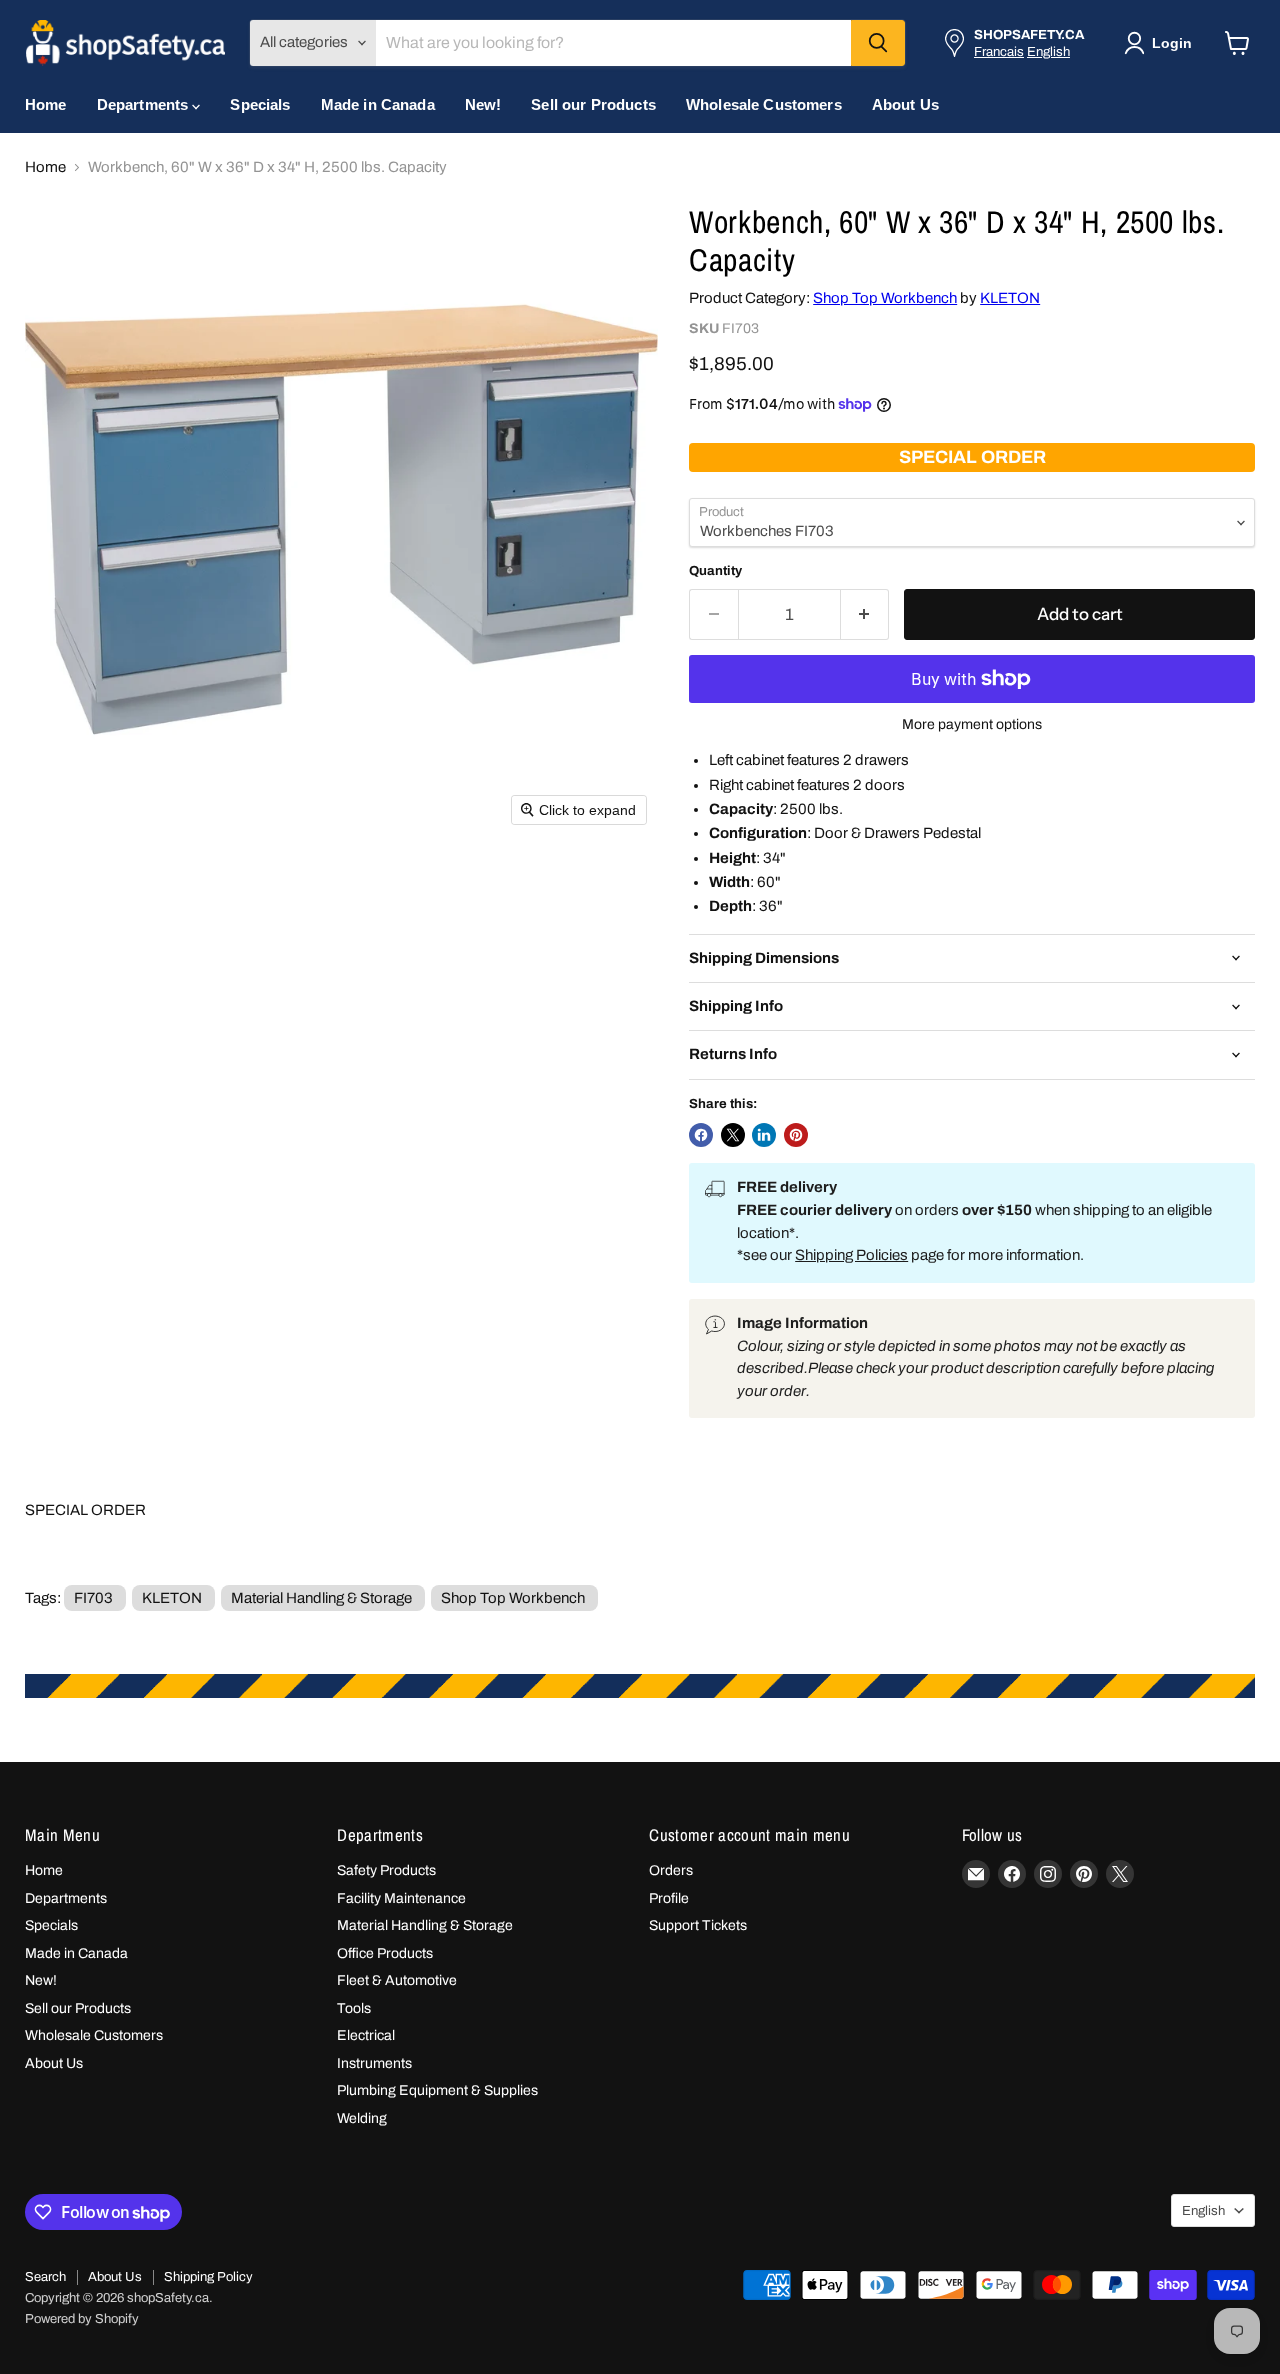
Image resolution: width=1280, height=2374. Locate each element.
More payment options (972, 724)
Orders (671, 1870)
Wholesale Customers (764, 104)
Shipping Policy (208, 2277)
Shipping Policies (851, 1255)
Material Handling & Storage (321, 1598)
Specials (260, 104)
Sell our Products (593, 104)
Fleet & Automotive (397, 1980)
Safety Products (386, 1870)
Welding (362, 2118)
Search (45, 2277)
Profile (669, 1898)
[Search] (878, 43)
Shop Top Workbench (885, 298)
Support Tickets (698, 1925)
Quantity (715, 570)
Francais (999, 51)
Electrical (366, 2035)
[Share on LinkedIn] (764, 1135)
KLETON (1010, 298)
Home (46, 104)
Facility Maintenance (401, 1898)
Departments (145, 104)
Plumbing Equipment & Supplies (437, 2090)
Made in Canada (378, 104)
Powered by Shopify (82, 2319)
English (1048, 51)
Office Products (385, 1953)
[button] (1162, 43)
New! (483, 104)
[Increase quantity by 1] (865, 614)
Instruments (374, 2063)
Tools (354, 2008)
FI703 (93, 1598)
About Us (905, 104)
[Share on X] (733, 1135)
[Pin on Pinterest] (796, 1135)
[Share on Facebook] (701, 1135)
